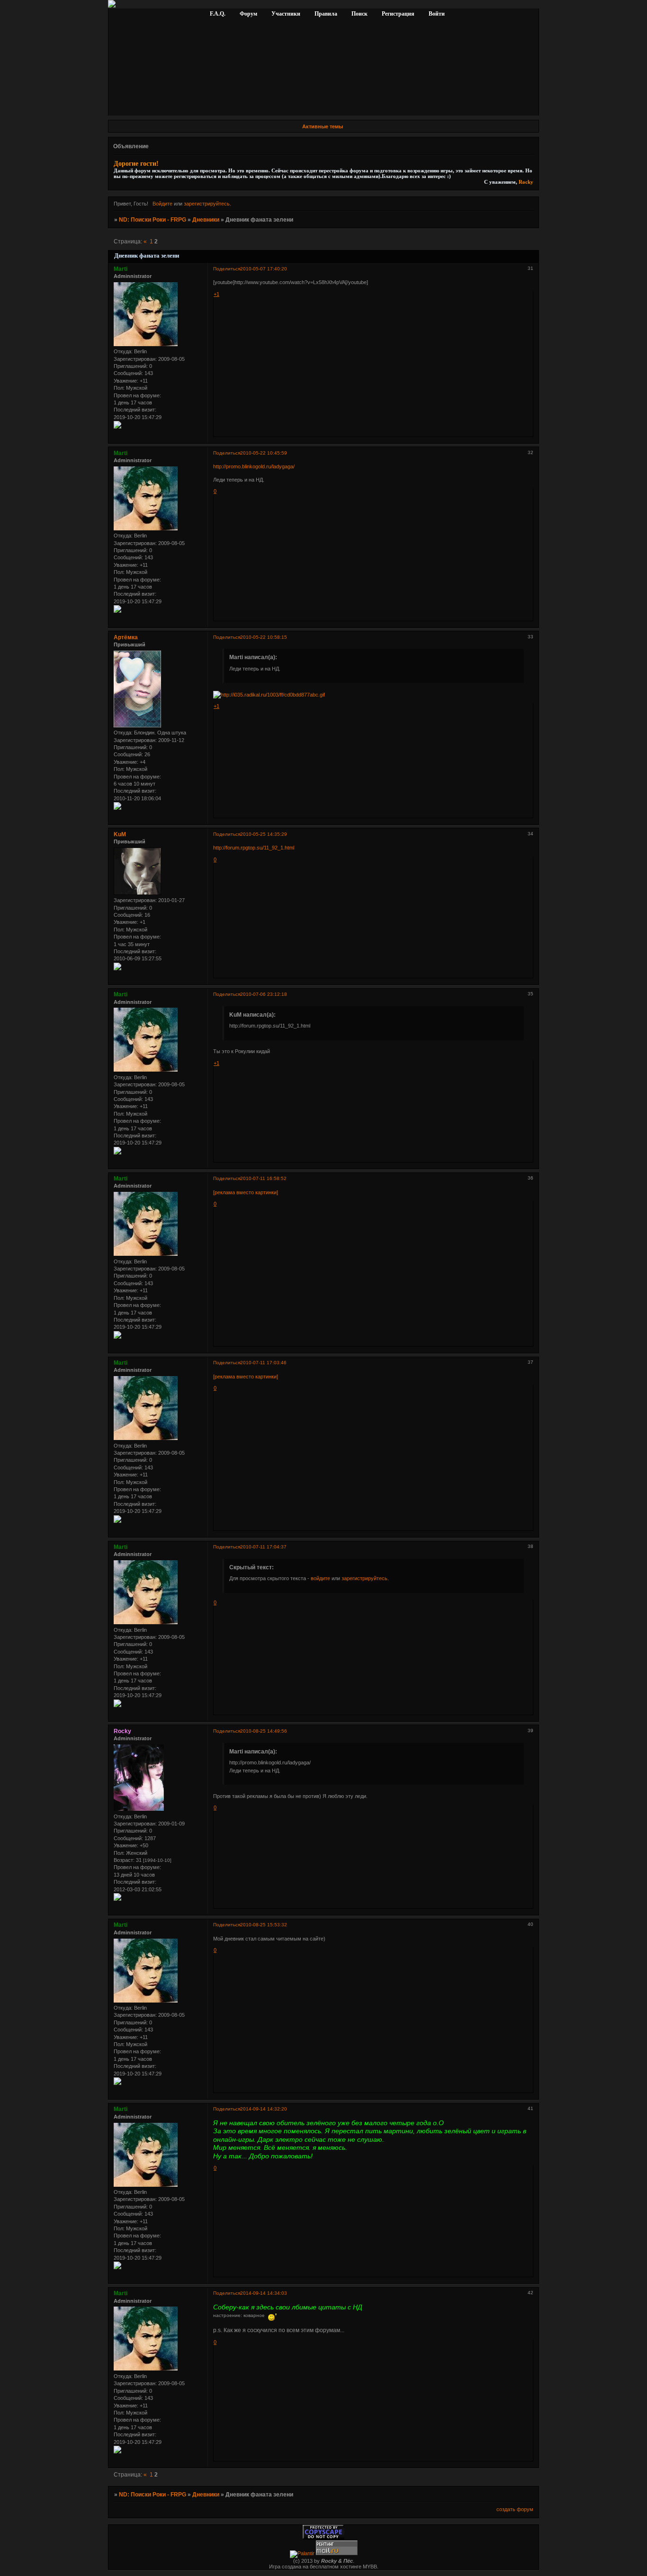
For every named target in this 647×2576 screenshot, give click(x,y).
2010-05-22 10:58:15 (264, 637)
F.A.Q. (218, 14)
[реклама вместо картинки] (246, 1192)
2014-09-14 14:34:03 (264, 2293)
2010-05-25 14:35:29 (264, 834)
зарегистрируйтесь (207, 204)
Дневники (206, 220)
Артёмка (126, 637)
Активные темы (323, 126)
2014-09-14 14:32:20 (264, 2109)
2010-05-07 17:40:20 (264, 269)
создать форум (515, 2509)
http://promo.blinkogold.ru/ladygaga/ (254, 466)
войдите (320, 1578)
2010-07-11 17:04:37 (263, 1547)
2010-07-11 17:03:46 (263, 1363)
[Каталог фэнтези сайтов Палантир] (302, 2553)
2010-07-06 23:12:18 (264, 994)
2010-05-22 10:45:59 (264, 453)
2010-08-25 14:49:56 (264, 1731)
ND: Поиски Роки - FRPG (153, 220)
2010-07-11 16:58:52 (263, 1178)
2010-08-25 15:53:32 (264, 1925)
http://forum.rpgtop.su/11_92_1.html (254, 848)
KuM (120, 834)
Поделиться (227, 269)
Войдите (162, 204)
